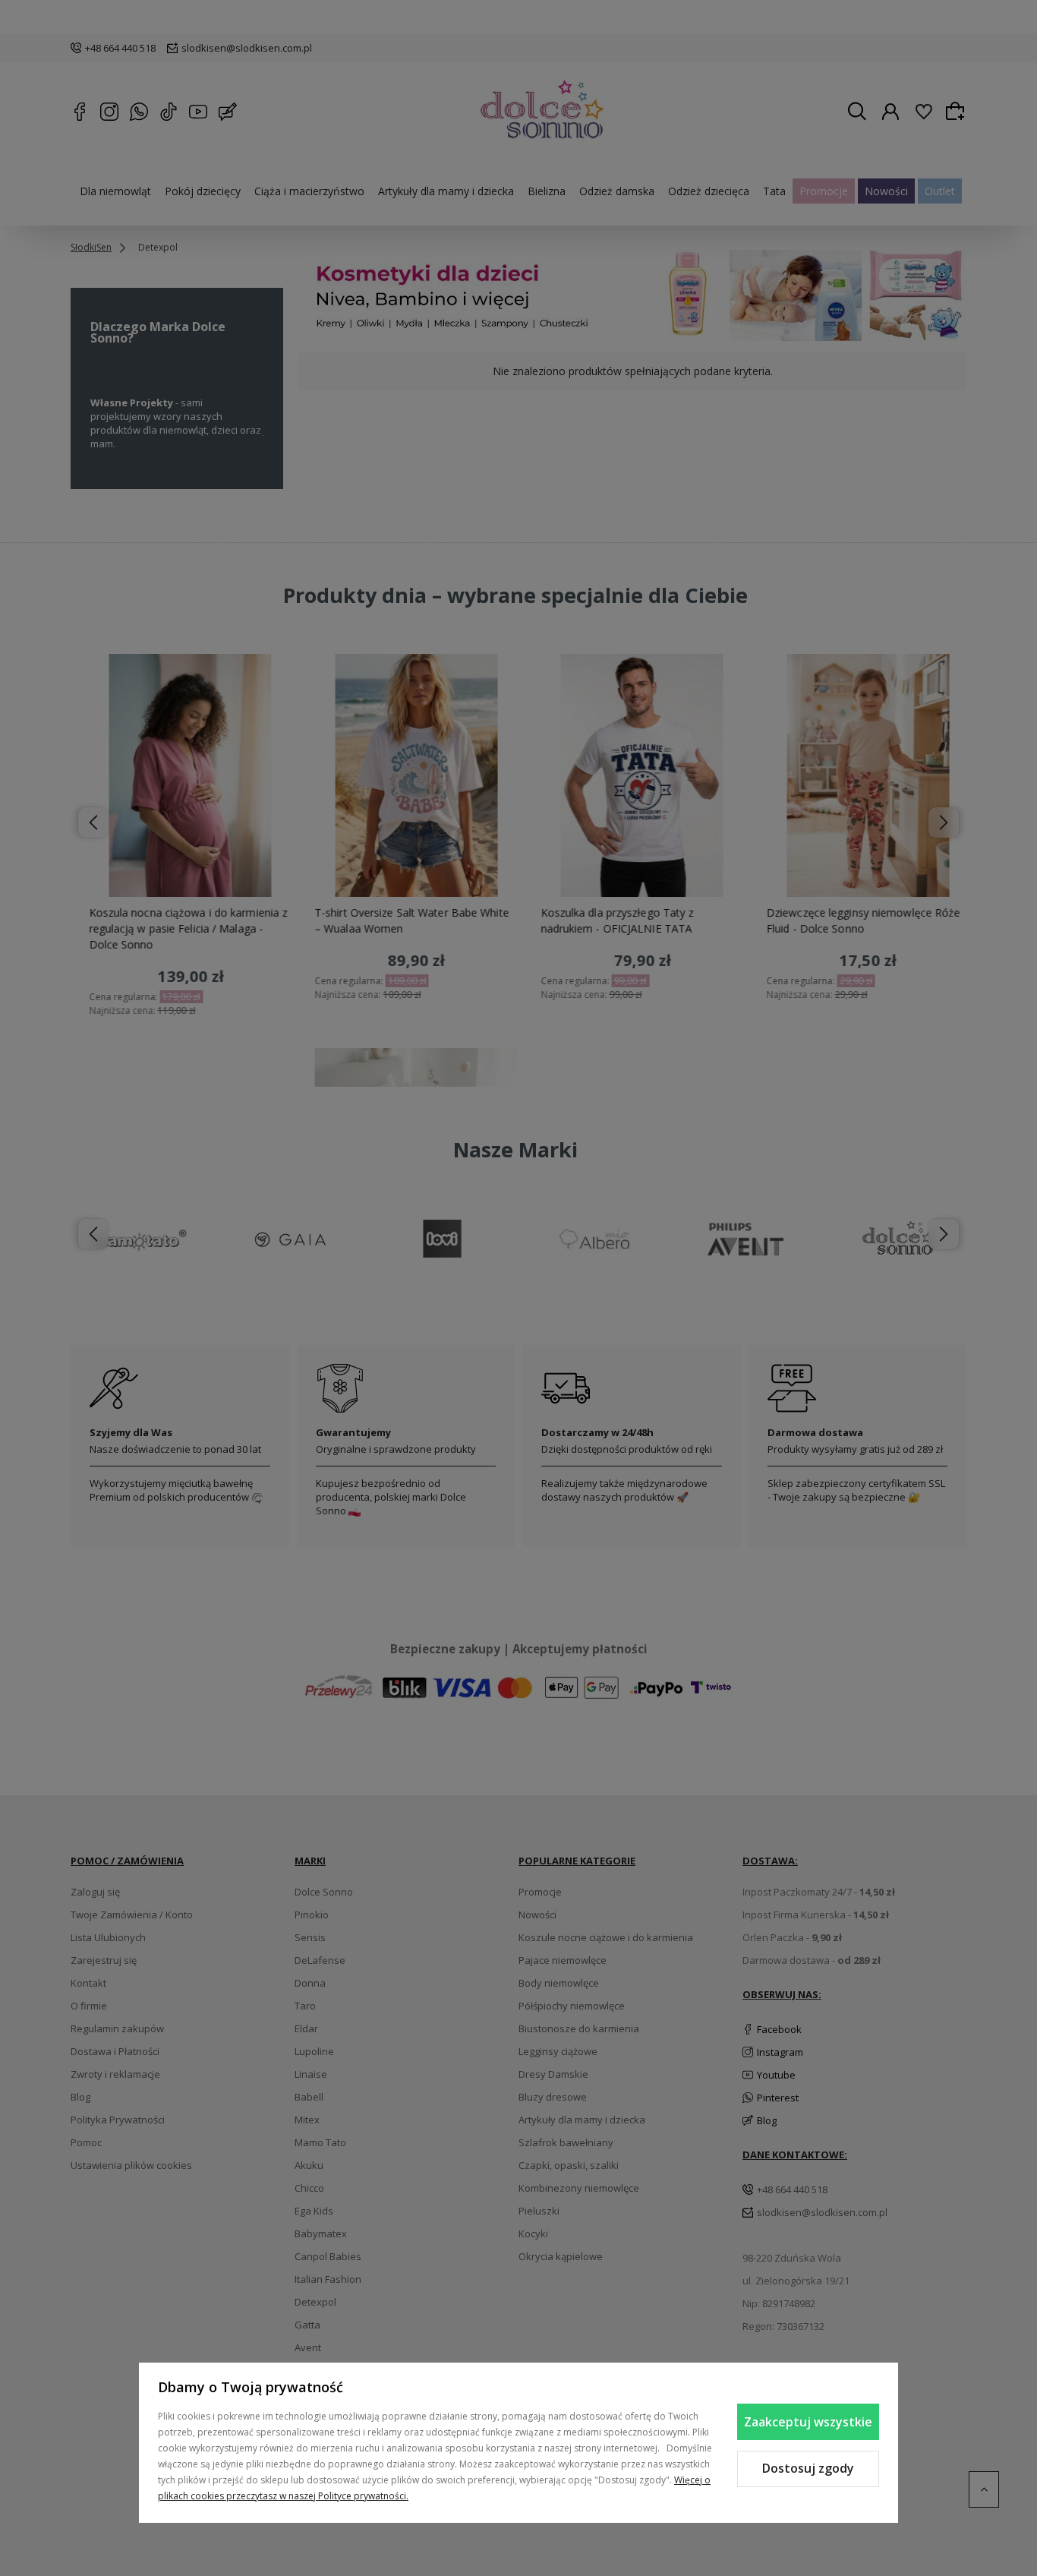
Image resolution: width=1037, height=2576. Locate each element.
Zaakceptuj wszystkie (808, 2422)
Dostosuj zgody (808, 2468)
